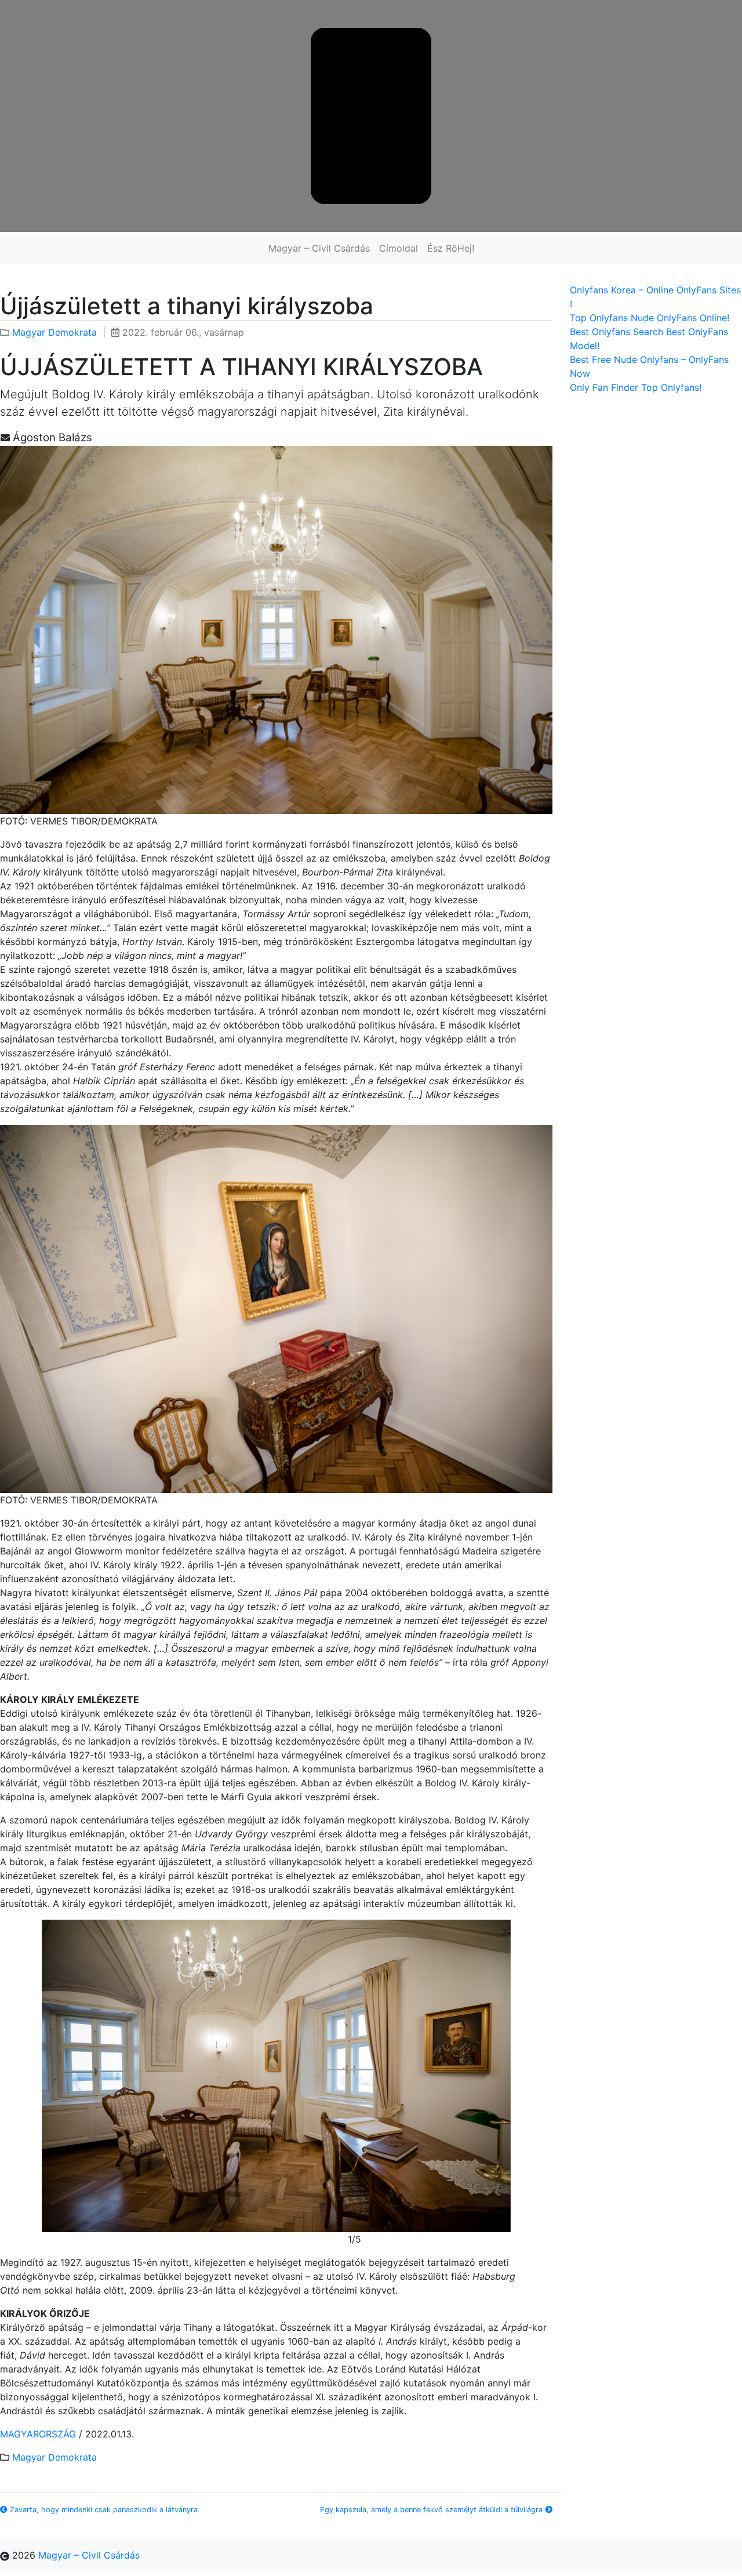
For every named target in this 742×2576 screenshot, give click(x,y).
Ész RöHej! (451, 248)
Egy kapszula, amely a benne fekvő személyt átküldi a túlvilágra (432, 2510)
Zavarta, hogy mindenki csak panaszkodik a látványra (103, 2510)
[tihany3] (276, 2076)
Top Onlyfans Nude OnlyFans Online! (650, 318)
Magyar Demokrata (54, 332)
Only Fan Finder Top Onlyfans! (636, 387)
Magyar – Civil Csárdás (319, 248)
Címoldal (399, 248)
